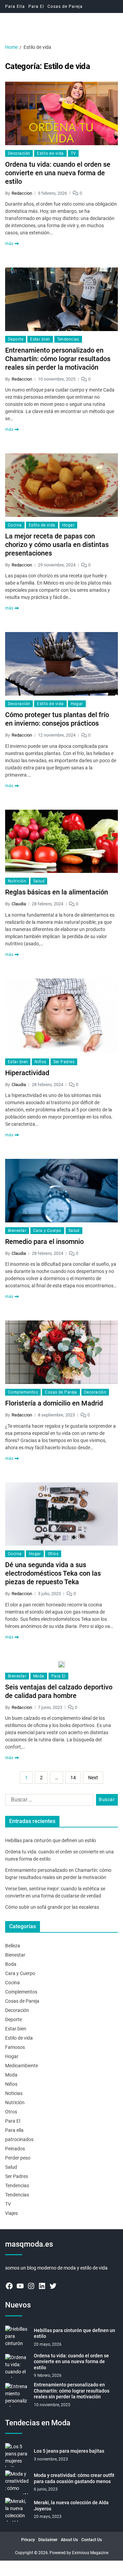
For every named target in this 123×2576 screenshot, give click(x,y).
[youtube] (20, 2286)
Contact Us (92, 2540)
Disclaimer (48, 2540)
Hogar (68, 525)
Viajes (11, 2213)
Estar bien (40, 339)
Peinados (15, 2149)
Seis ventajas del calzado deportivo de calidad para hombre (59, 1691)
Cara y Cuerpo (47, 1231)
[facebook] (9, 2286)
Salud (39, 881)
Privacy (28, 2540)
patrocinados (19, 2139)
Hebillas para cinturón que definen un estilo (51, 1840)
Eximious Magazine (90, 2553)
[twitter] (53, 2286)
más (9, 244)
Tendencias (68, 339)
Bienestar (17, 1231)
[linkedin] (42, 2286)
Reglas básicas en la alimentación (57, 892)
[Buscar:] (48, 1801)
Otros (53, 1554)
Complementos (23, 1392)
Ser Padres (64, 1062)
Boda (11, 1964)
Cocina (15, 525)
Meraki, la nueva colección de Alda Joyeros (71, 2506)
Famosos (15, 2047)
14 (73, 1778)
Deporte (16, 339)
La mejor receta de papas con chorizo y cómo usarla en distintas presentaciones (57, 545)
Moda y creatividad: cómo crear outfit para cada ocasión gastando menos (74, 2478)
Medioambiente (22, 2066)
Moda (39, 1676)
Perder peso (18, 2158)
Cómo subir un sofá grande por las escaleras (52, 1907)
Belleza (13, 1946)
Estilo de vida (50, 153)
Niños (40, 1062)
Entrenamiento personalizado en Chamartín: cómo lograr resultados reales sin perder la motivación (58, 359)
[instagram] (31, 2286)
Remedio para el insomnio (44, 1242)
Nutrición (17, 881)
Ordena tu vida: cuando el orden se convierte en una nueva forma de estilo (58, 173)
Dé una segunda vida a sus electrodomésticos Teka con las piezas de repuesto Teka (53, 1573)
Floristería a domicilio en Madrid (54, 1403)
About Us (69, 2540)
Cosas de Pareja (65, 6)
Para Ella (15, 6)
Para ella (14, 2130)
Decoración (19, 153)
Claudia (19, 904)
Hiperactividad (27, 1073)
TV (73, 153)
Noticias (14, 2093)
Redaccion (22, 193)
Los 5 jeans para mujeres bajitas (69, 2451)
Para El (36, 6)
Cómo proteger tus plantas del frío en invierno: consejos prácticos (57, 719)
